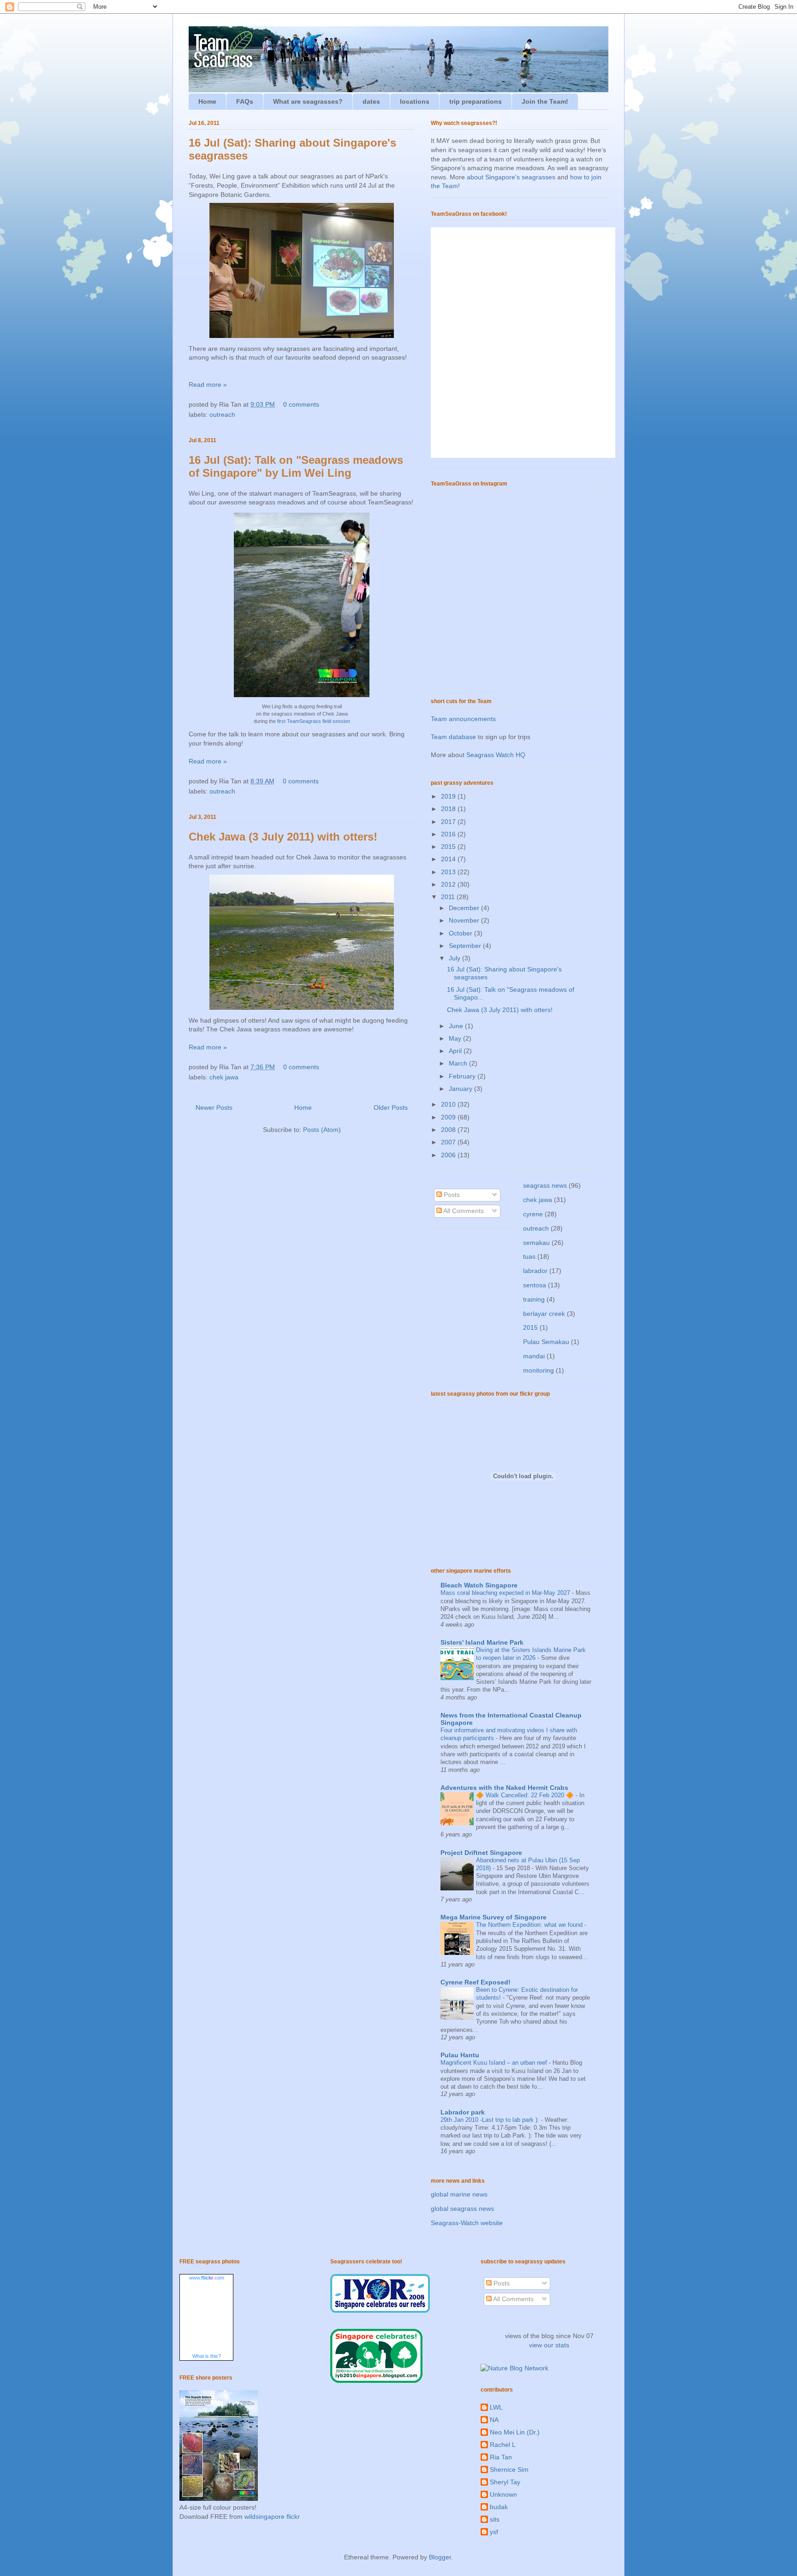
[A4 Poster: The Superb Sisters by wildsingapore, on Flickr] (219, 2499)
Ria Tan (501, 2457)
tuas (529, 1256)
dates (371, 101)
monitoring (538, 1370)
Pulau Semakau (546, 1342)
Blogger (440, 2557)
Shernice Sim (509, 2469)
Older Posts (391, 1107)
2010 (449, 1104)
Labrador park (463, 2112)
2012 (449, 884)
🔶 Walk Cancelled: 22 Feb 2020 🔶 (526, 1795)
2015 (449, 847)
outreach (222, 415)
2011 (449, 897)
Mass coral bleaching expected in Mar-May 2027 (506, 1593)
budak (499, 2507)
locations (415, 101)
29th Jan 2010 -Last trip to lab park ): (491, 2120)
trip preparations (476, 101)
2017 (449, 822)
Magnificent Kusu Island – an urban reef (495, 2063)
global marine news (459, 2194)
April (456, 1051)
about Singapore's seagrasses (511, 177)
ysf (494, 2532)
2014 (449, 859)
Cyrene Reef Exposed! (476, 1982)
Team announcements (463, 719)
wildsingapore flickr (272, 2517)
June (457, 1026)
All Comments (463, 1211)
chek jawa (224, 1077)
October (461, 933)
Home (207, 101)
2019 (449, 796)
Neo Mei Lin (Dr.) (515, 2432)
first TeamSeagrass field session (314, 721)
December (465, 908)
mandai (534, 1356)
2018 (449, 809)
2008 (449, 1130)
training (534, 1299)
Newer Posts (214, 1107)
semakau (536, 1243)
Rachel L (503, 2445)
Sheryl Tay (505, 2482)
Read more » (208, 385)
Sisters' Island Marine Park (482, 1642)
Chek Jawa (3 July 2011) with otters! (283, 837)
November (465, 920)
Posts (451, 1195)
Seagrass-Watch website (467, 2223)
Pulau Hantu (460, 2055)
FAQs (245, 101)
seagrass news (545, 1185)
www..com (207, 2278)
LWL (496, 2407)
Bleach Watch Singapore (479, 1585)
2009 (449, 1117)
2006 (449, 1155)
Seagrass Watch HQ (496, 755)
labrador (535, 1271)
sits (495, 2519)
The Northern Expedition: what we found (530, 1925)
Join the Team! (545, 101)
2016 (449, 834)
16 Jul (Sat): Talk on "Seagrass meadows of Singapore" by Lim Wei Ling (296, 466)
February (463, 1076)
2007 (449, 1142)
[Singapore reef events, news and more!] (380, 2310)
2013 (449, 872)
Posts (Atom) (322, 1130)
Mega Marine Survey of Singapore (494, 1917)
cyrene (533, 1214)
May (456, 1038)
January (461, 1089)
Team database (453, 737)
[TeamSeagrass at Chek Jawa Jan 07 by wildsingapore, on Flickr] (302, 699)
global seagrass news (462, 2209)
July (455, 958)
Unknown (503, 2494)
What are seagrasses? (308, 101)
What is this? (207, 2356)
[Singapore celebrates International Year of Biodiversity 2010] (376, 2381)
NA (494, 2420)
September (466, 946)
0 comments (301, 404)
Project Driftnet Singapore (481, 1853)
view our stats (549, 2345)
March (459, 1063)
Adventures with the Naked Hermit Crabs (504, 1788)
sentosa (535, 1285)
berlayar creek (544, 1314)
